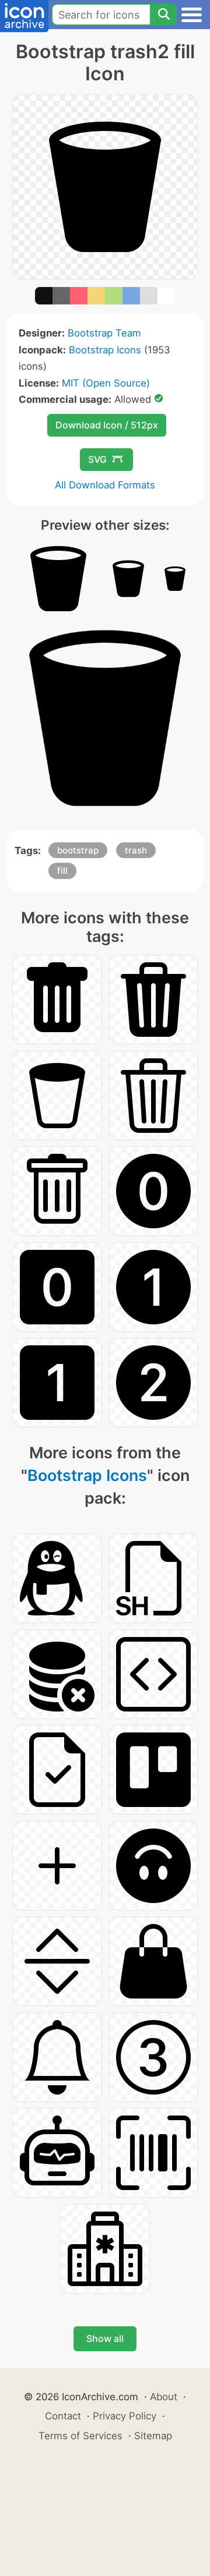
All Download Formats (105, 485)
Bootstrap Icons (105, 350)
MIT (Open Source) (106, 383)
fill (62, 871)
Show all (105, 2338)
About (164, 2397)
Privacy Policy (125, 2416)
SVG (97, 459)
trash (136, 850)
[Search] (163, 15)
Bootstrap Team (104, 333)
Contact (63, 2416)
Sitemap (153, 2436)
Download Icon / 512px (107, 425)
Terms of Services (80, 2436)
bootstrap (78, 850)
